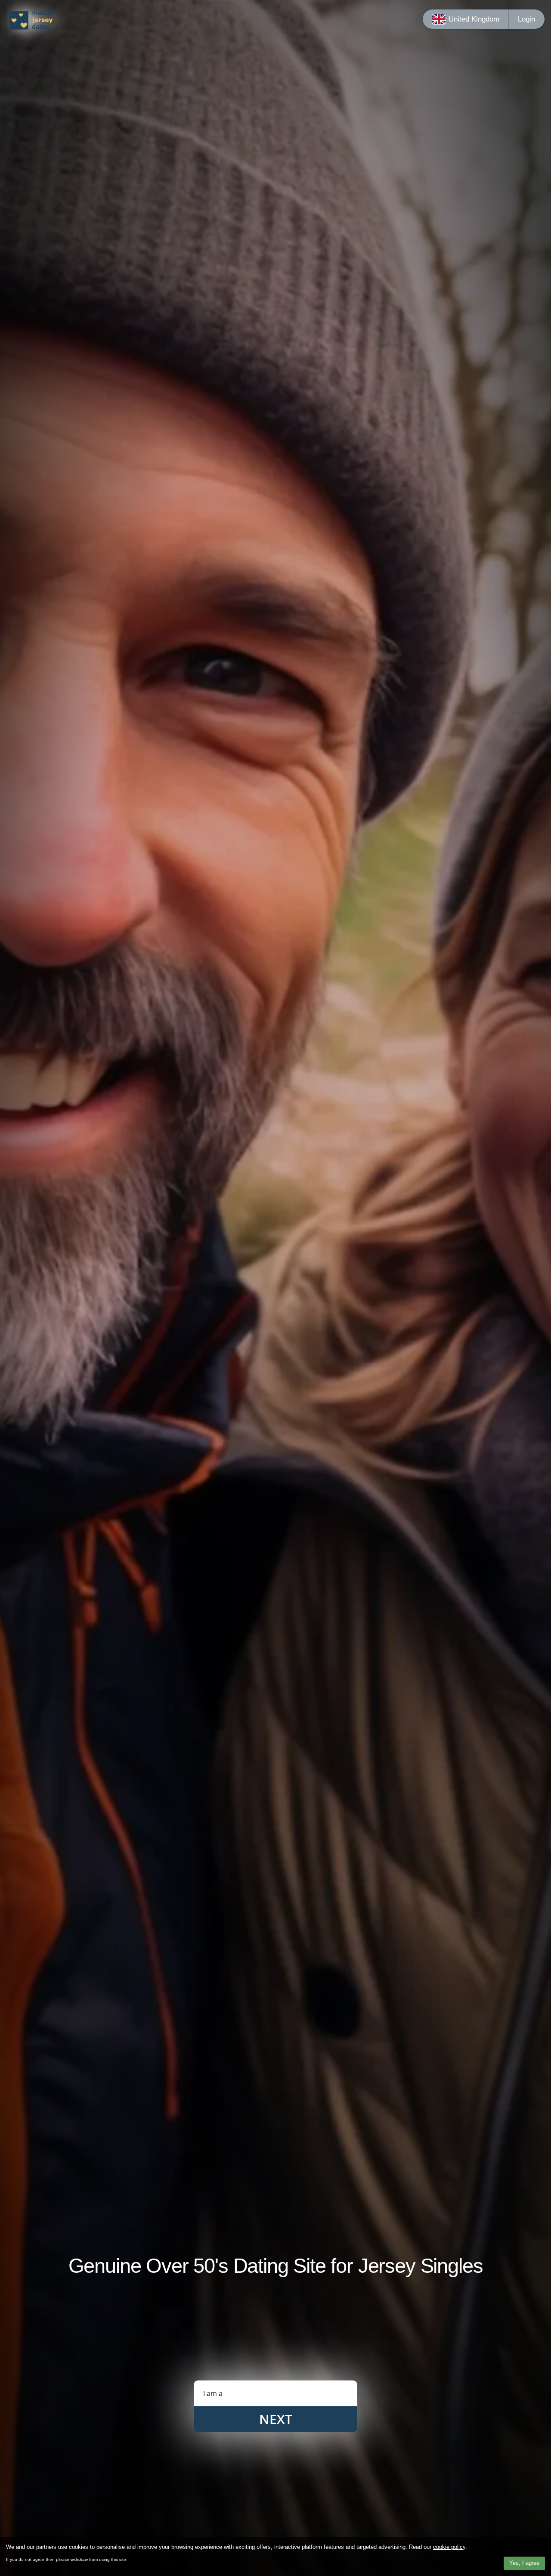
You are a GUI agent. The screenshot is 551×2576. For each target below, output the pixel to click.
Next (276, 2419)
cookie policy (449, 2547)
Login (526, 19)
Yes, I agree (524, 2563)
